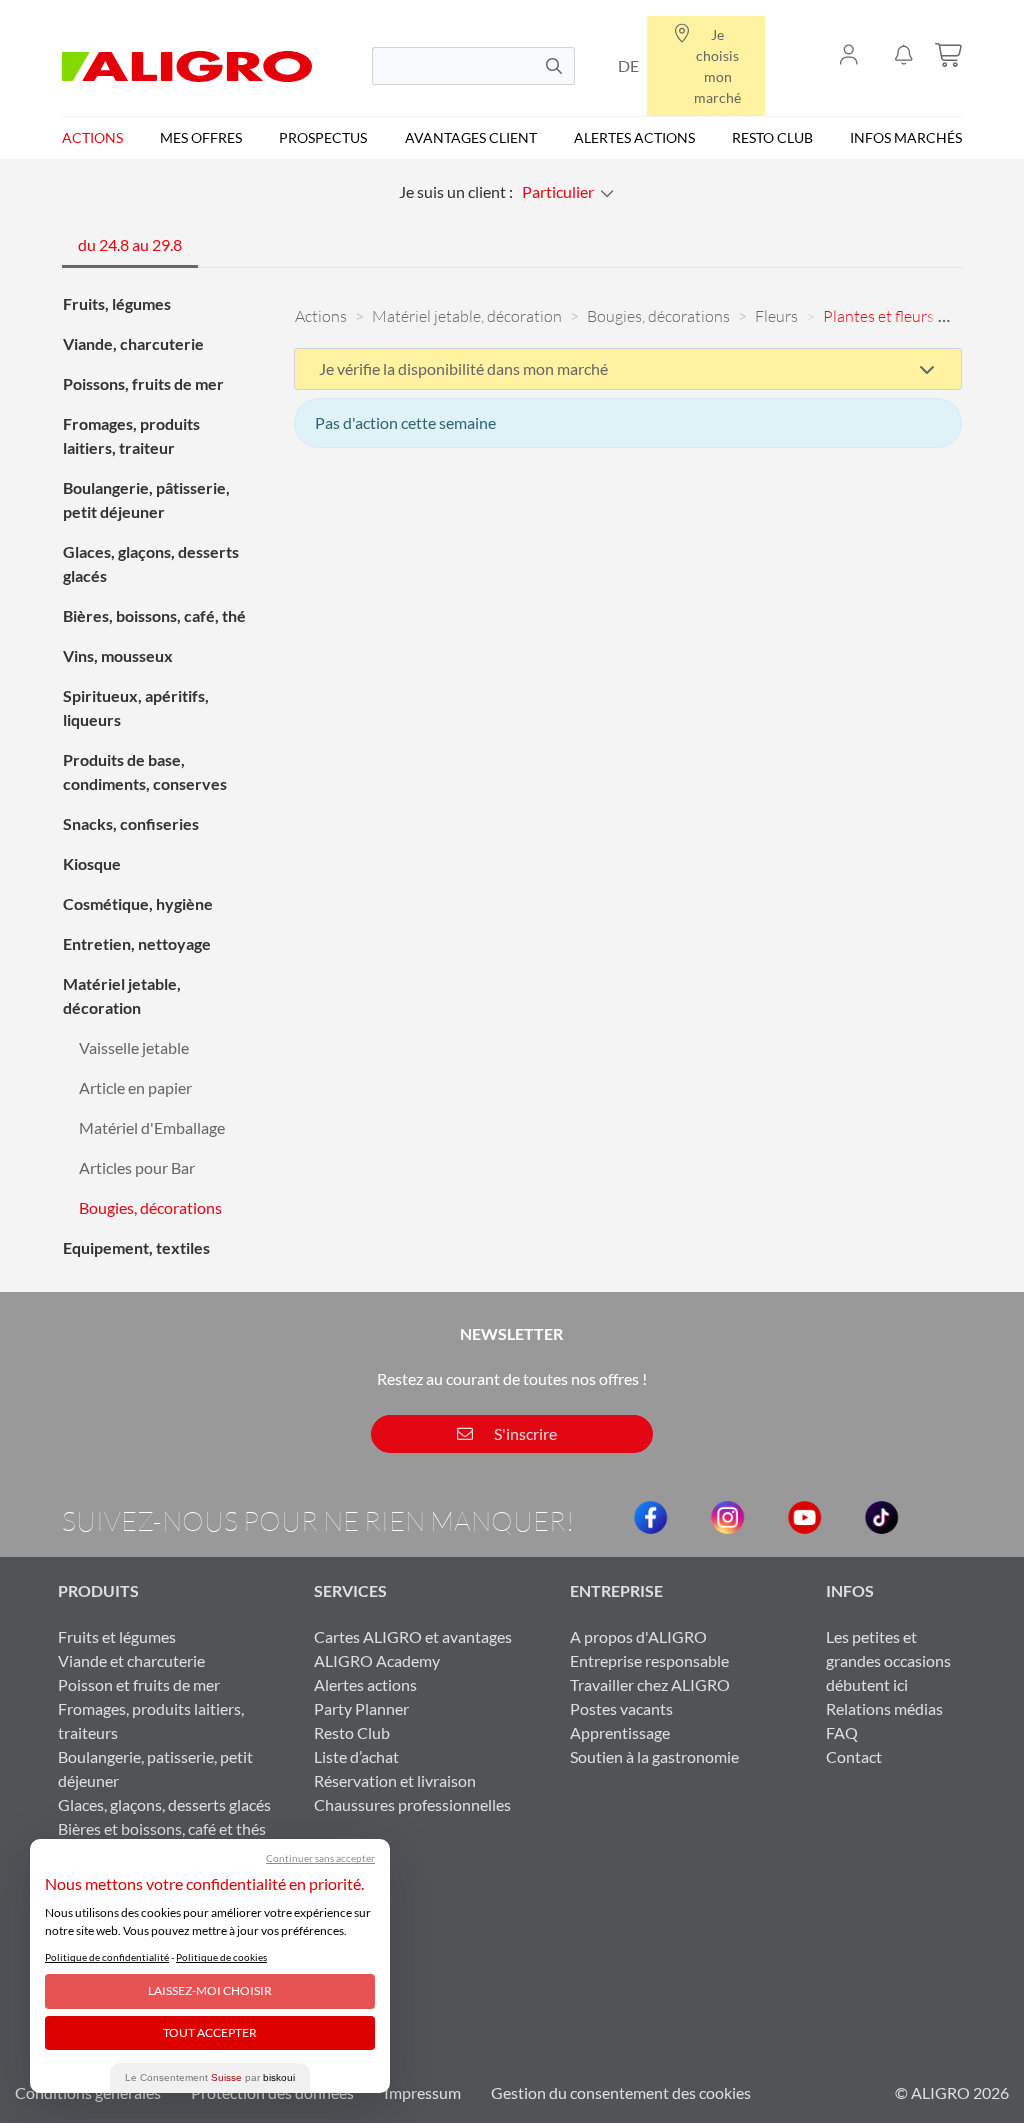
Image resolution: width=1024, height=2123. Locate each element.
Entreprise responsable (649, 1660)
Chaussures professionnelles (412, 1804)
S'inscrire (524, 1433)
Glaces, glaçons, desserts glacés (151, 563)
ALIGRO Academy (377, 1660)
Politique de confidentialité (107, 1957)
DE (628, 65)
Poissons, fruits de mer (143, 383)
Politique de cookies (221, 1957)
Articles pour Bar (137, 1167)
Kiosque (92, 863)
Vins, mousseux (118, 655)
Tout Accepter (210, 2032)
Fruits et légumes (117, 1636)
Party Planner (361, 1708)
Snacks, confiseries (131, 823)
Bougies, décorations (150, 1207)
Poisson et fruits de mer (139, 1684)
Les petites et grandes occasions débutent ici (888, 1660)
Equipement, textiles (136, 1247)
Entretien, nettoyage (137, 943)
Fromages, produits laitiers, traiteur (131, 435)
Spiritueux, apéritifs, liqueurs (136, 707)
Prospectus (323, 137)
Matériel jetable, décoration (122, 995)
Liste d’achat (356, 1756)
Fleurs (776, 316)
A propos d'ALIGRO (638, 1636)
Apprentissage (620, 1732)
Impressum (422, 2092)
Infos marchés (906, 137)
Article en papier (135, 1087)
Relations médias (884, 1708)
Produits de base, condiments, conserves (145, 771)
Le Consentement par (210, 2077)
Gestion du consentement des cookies (621, 2092)
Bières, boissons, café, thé (154, 615)
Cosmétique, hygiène (138, 903)
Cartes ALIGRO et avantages (413, 1636)
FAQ (842, 1732)
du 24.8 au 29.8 (130, 244)
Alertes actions (634, 137)
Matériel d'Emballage (152, 1127)
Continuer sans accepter (320, 1858)
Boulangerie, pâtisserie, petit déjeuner (146, 499)
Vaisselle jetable (134, 1047)
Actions (92, 137)
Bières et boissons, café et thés (162, 1828)
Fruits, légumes (117, 303)
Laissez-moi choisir (210, 1990)
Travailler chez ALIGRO (650, 1684)
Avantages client (471, 137)
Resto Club (772, 137)
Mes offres (201, 137)
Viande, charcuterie (133, 343)
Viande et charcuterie (131, 1660)
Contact (854, 1756)
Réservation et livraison (395, 1780)
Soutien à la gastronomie (654, 1756)
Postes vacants (621, 1708)
